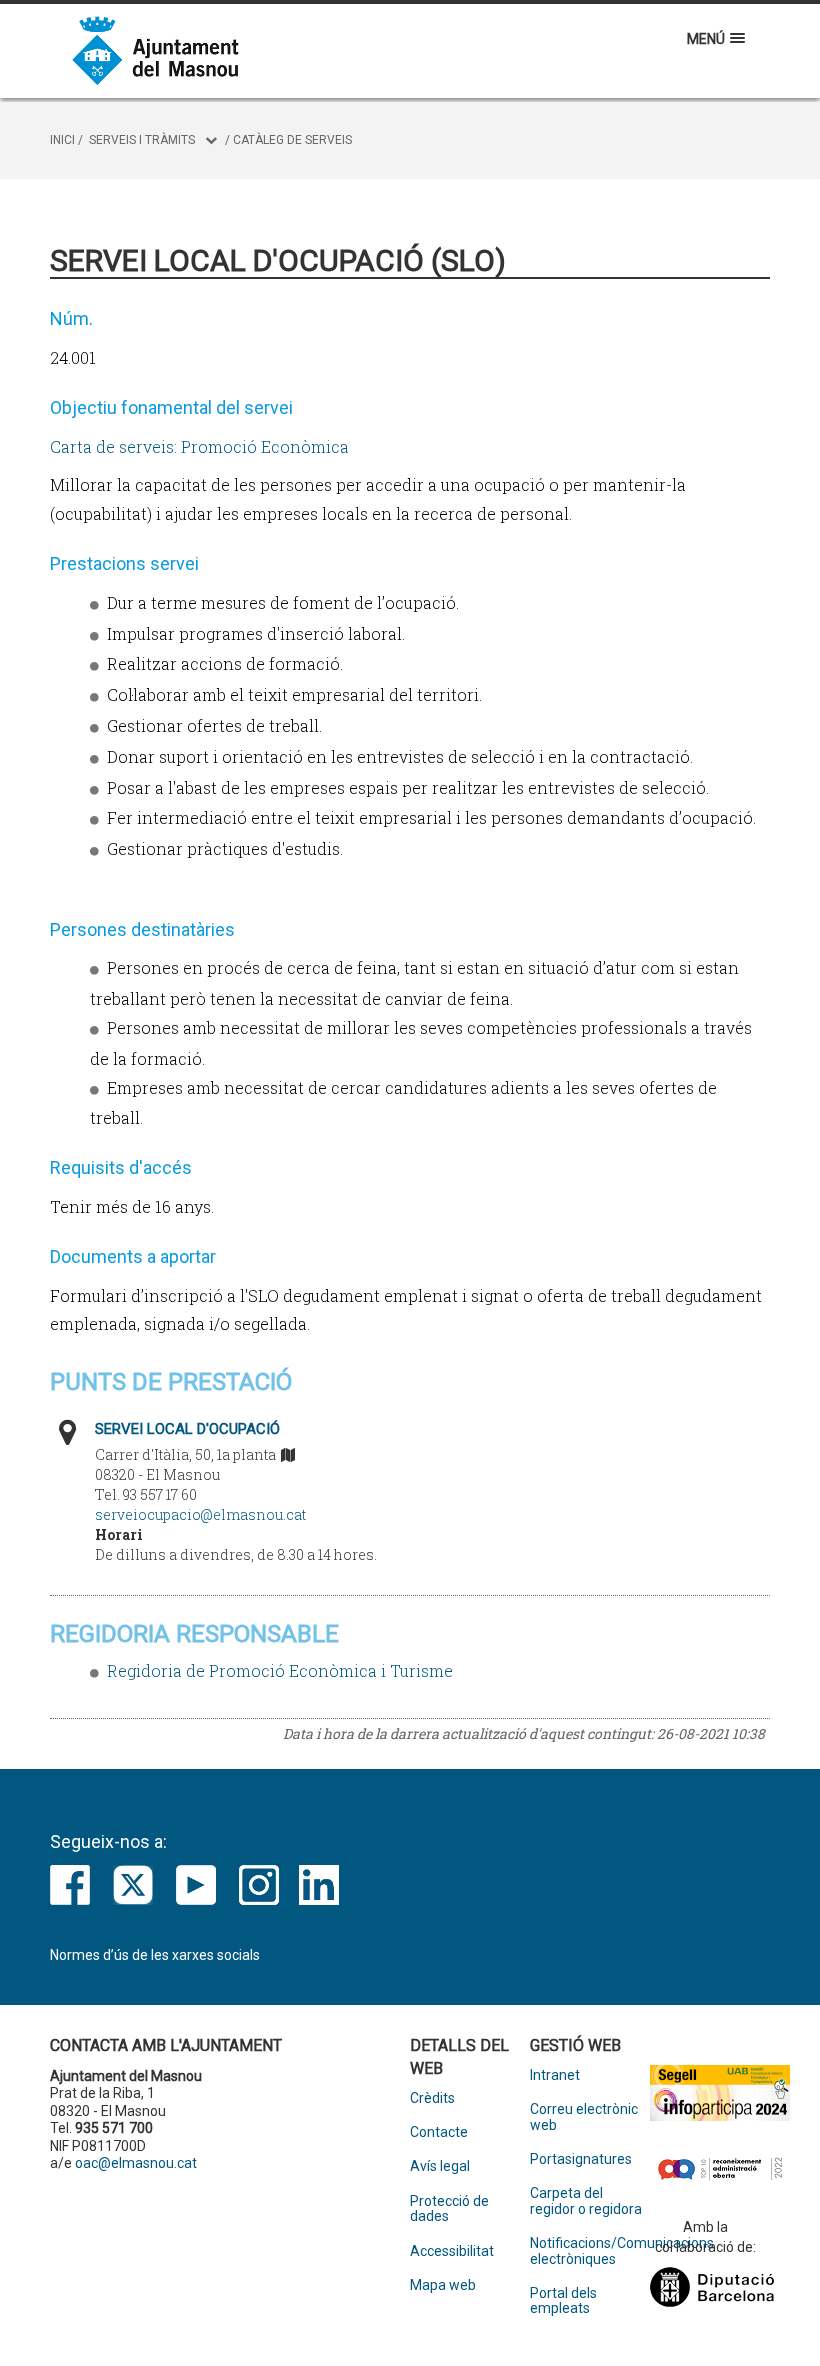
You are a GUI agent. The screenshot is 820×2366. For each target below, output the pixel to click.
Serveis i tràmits (142, 140)
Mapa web (443, 2285)
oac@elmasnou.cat (136, 2163)
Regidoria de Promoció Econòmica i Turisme (280, 1670)
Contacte (439, 2132)
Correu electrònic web (584, 2117)
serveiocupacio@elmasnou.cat (200, 1514)
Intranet (555, 2075)
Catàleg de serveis (292, 140)
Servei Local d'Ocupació (187, 1429)
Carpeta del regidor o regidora (586, 2201)
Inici (62, 140)
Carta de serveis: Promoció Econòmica (199, 446)
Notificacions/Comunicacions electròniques (590, 2251)
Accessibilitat (452, 2251)
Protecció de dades (449, 2209)
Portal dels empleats (563, 2301)
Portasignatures (581, 2159)
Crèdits (432, 2098)
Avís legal (440, 2166)
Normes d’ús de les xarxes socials (155, 1955)
